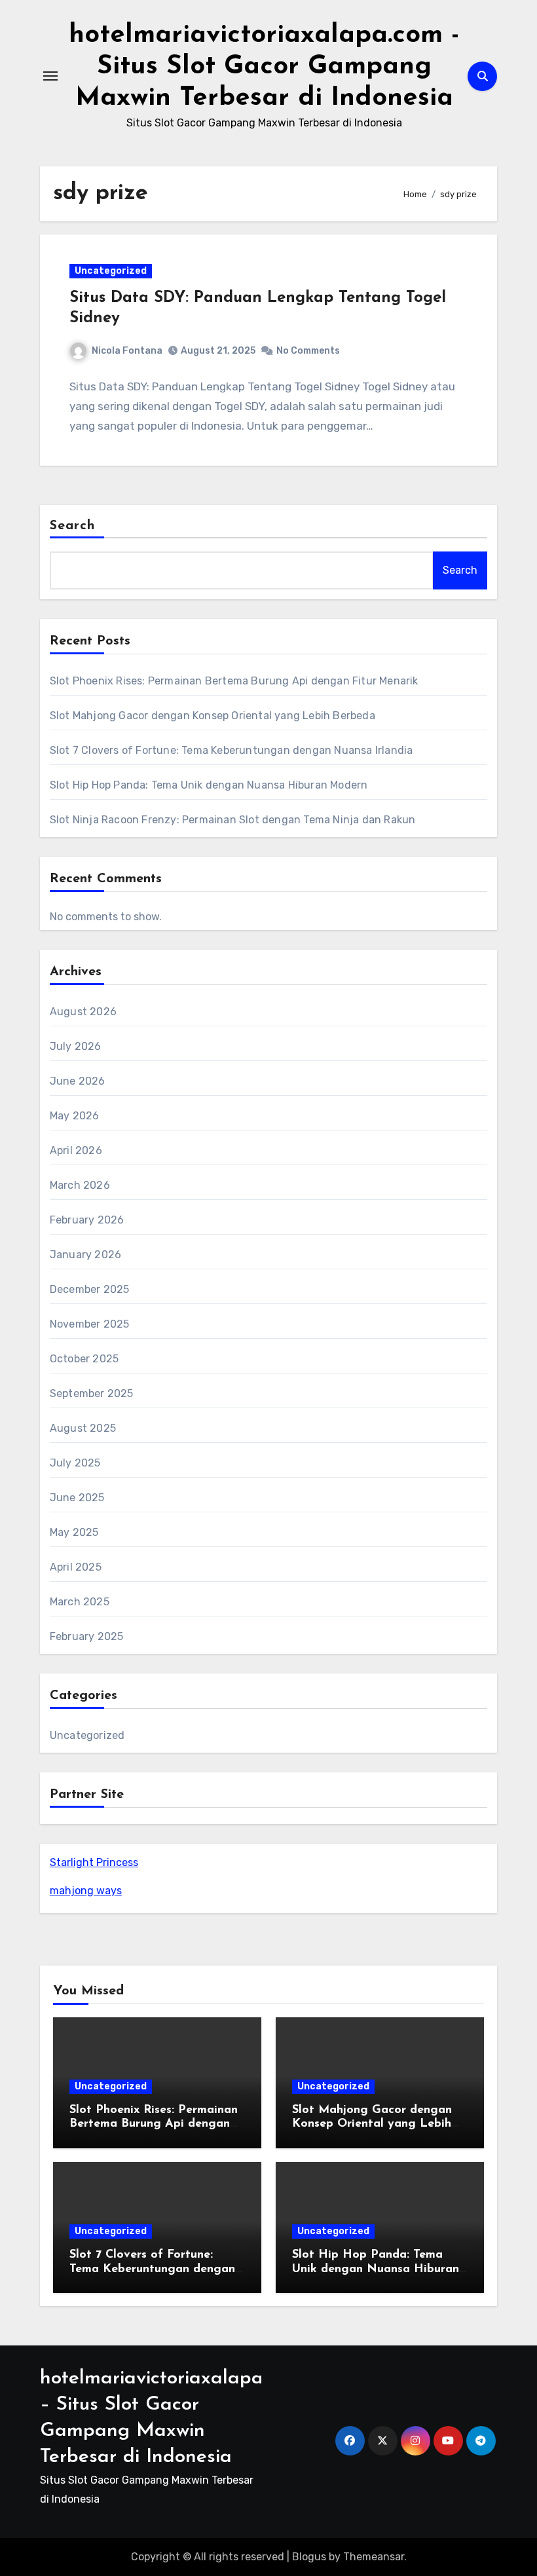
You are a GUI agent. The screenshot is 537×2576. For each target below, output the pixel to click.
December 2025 (90, 1289)
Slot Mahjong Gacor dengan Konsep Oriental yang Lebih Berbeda (213, 716)
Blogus (309, 2557)
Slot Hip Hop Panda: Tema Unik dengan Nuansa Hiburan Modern (209, 785)
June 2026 (78, 1081)
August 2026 (83, 1012)
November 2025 (90, 1324)
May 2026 (75, 1116)
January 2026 (85, 1255)
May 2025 (74, 1532)
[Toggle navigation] (50, 76)
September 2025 (92, 1393)
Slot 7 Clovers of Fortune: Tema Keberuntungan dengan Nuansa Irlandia (231, 750)
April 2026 (76, 1150)
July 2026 (76, 1046)
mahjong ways (86, 1891)
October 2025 (84, 1359)
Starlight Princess (94, 1862)
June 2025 (77, 1498)
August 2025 (83, 1428)
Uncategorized (111, 271)
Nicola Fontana (127, 351)
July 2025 (75, 1463)
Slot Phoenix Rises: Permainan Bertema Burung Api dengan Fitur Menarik (234, 681)
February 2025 (87, 1636)
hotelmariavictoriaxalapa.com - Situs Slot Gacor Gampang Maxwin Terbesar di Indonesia (264, 67)
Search (73, 526)
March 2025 (80, 1602)
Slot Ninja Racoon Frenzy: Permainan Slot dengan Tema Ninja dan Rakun (233, 820)
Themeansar (374, 2557)
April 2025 (76, 1567)
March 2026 (80, 1185)
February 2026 (87, 1220)
